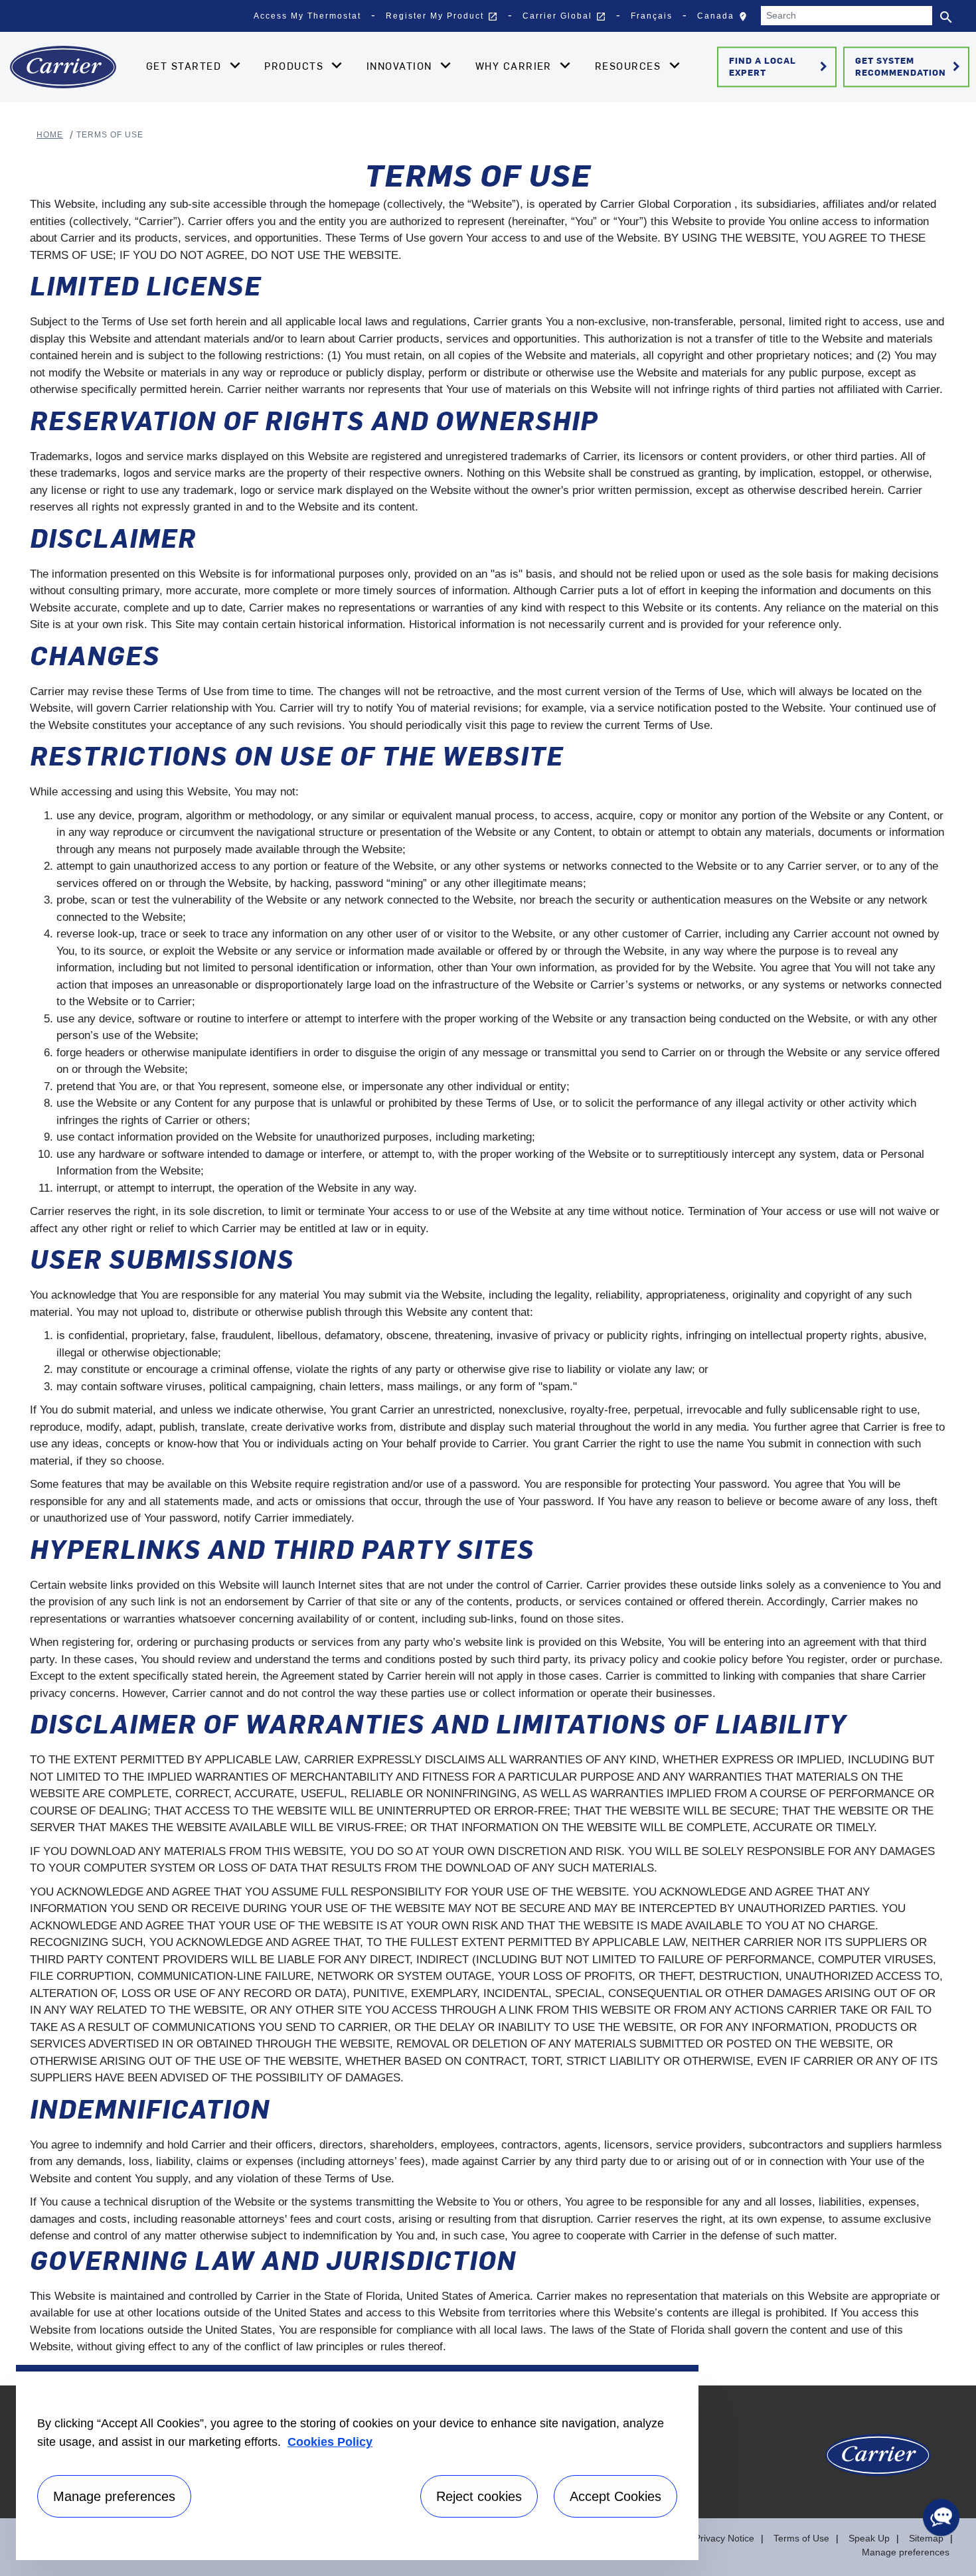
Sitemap (926, 2538)
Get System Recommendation (910, 66)
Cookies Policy (330, 2442)
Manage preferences (906, 2552)
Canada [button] (725, 19)
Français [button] (652, 16)
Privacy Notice (724, 2538)
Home (50, 135)
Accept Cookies (615, 2496)
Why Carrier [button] (516, 66)
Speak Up (869, 2538)
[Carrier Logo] (878, 2462)
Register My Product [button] (442, 17)
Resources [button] (630, 66)
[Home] (63, 67)
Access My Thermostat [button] (307, 16)
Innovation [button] (401, 66)
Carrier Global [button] (564, 17)
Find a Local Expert (780, 66)
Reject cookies (479, 2496)
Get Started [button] (186, 66)
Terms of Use (801, 2538)
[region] (357, 2462)
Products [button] (295, 66)
